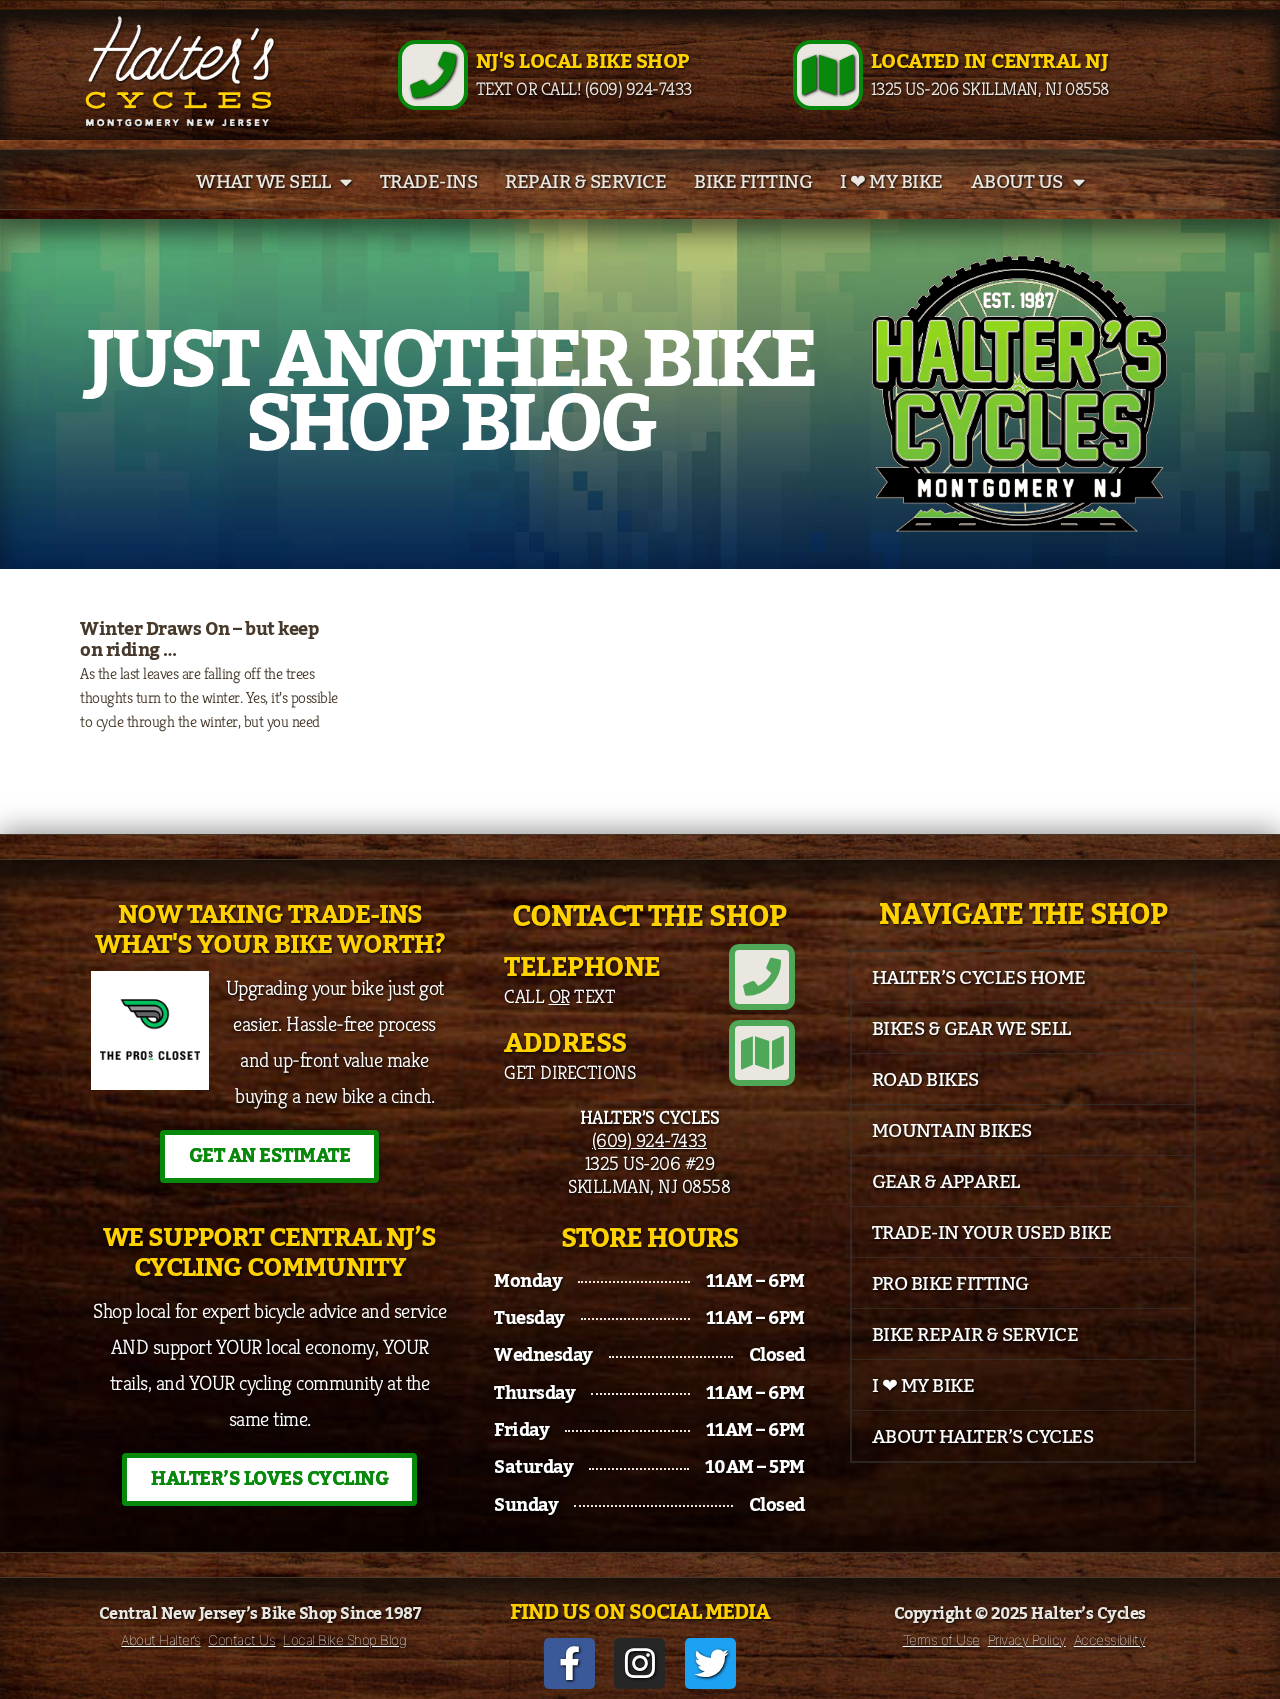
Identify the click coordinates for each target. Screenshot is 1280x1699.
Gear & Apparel (946, 1182)
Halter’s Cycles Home (979, 978)
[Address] (762, 1053)
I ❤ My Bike (891, 182)
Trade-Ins (429, 182)
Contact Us (241, 1640)
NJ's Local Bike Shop (582, 62)
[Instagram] (639, 1663)
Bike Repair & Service (975, 1335)
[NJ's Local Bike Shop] (433, 75)
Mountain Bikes (952, 1131)
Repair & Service (585, 182)
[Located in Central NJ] (828, 75)
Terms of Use (941, 1640)
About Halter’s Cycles (983, 1437)
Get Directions (569, 1072)
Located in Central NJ (990, 62)
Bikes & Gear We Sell (971, 1029)
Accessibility (1110, 1640)
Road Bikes (925, 1080)
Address (565, 1043)
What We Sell (263, 182)
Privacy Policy (1027, 1640)
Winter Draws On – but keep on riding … (199, 640)
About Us (1017, 182)
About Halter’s (160, 1640)
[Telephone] (762, 977)
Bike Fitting (753, 182)
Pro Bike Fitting (950, 1284)
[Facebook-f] (569, 1663)
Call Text (559, 996)
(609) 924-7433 (649, 1140)
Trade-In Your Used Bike (992, 1233)
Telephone (582, 967)
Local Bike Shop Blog (344, 1640)
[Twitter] (710, 1663)
